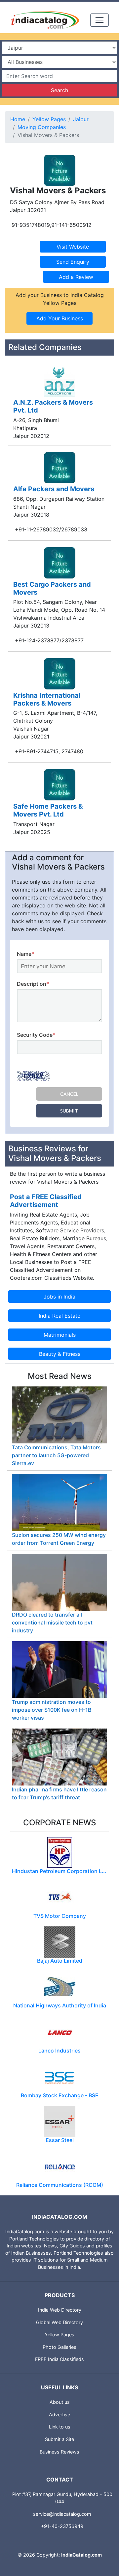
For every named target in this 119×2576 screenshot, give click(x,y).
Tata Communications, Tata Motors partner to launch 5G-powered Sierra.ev (56, 1455)
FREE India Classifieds (59, 2359)
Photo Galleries (59, 2347)
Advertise (59, 2415)
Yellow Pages (49, 119)
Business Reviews (59, 2452)
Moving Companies (42, 127)
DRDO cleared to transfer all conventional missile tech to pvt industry (52, 1623)
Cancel (69, 1094)
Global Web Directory (59, 2322)
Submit (69, 1111)
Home (18, 119)
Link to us (60, 2427)
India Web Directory (60, 2310)
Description (33, 984)
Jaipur (81, 119)
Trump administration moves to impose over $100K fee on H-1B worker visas (52, 1710)
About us (60, 2402)
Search (59, 90)
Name (25, 954)
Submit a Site (59, 2439)
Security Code (36, 1035)
